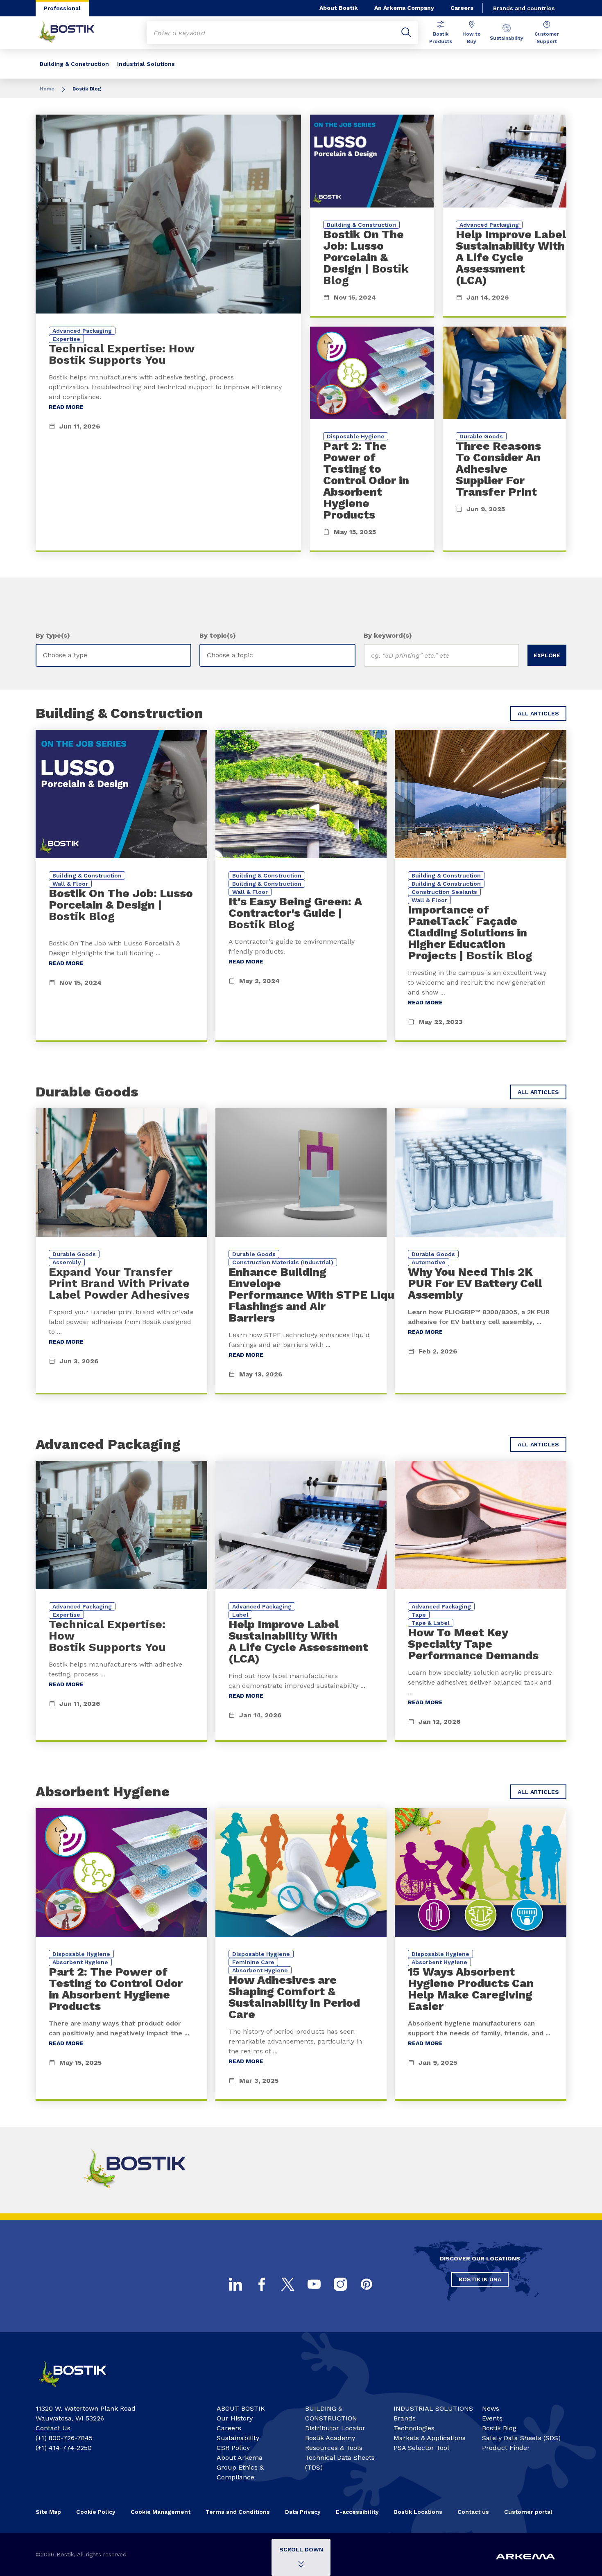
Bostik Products (441, 38)
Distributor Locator (335, 2428)
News (491, 2408)
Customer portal (528, 2512)
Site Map (48, 2512)
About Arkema (240, 2458)
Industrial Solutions (146, 64)
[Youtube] (314, 2284)
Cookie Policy (96, 2512)
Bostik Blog (499, 2428)
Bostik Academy (330, 2438)
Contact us (473, 2512)
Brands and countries (524, 8)
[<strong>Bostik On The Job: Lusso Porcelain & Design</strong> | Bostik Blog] (372, 216)
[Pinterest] (367, 2284)
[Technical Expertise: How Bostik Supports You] (168, 333)
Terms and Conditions (238, 2512)
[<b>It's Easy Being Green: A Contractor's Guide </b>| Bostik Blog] (301, 886)
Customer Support (547, 38)
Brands (405, 2418)
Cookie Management (161, 2512)
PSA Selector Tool (421, 2448)
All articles (538, 713)
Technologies (414, 2428)
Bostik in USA (480, 2279)
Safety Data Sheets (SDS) (521, 2438)
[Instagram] (340, 2284)
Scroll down (301, 2549)
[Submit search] (406, 33)
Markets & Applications (430, 2438)
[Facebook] (262, 2284)
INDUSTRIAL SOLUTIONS (433, 2408)
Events (492, 2418)
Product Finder (506, 2448)
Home (47, 89)
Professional (62, 8)
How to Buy (472, 38)
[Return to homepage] (72, 33)
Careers (462, 8)
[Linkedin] (235, 2284)
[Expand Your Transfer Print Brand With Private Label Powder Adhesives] (121, 1251)
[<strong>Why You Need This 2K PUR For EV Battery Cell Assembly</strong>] (481, 1251)
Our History (235, 2418)
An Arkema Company (404, 8)
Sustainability (507, 38)
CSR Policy (233, 2448)
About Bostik (339, 8)
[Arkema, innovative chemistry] (80, 2390)
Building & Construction (74, 64)
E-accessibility (357, 2512)
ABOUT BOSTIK (241, 2408)
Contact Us (53, 2428)
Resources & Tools (334, 2448)
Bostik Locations (418, 2512)
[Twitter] (288, 2284)
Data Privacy (303, 2512)
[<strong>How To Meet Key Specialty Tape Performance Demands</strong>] (481, 1601)
